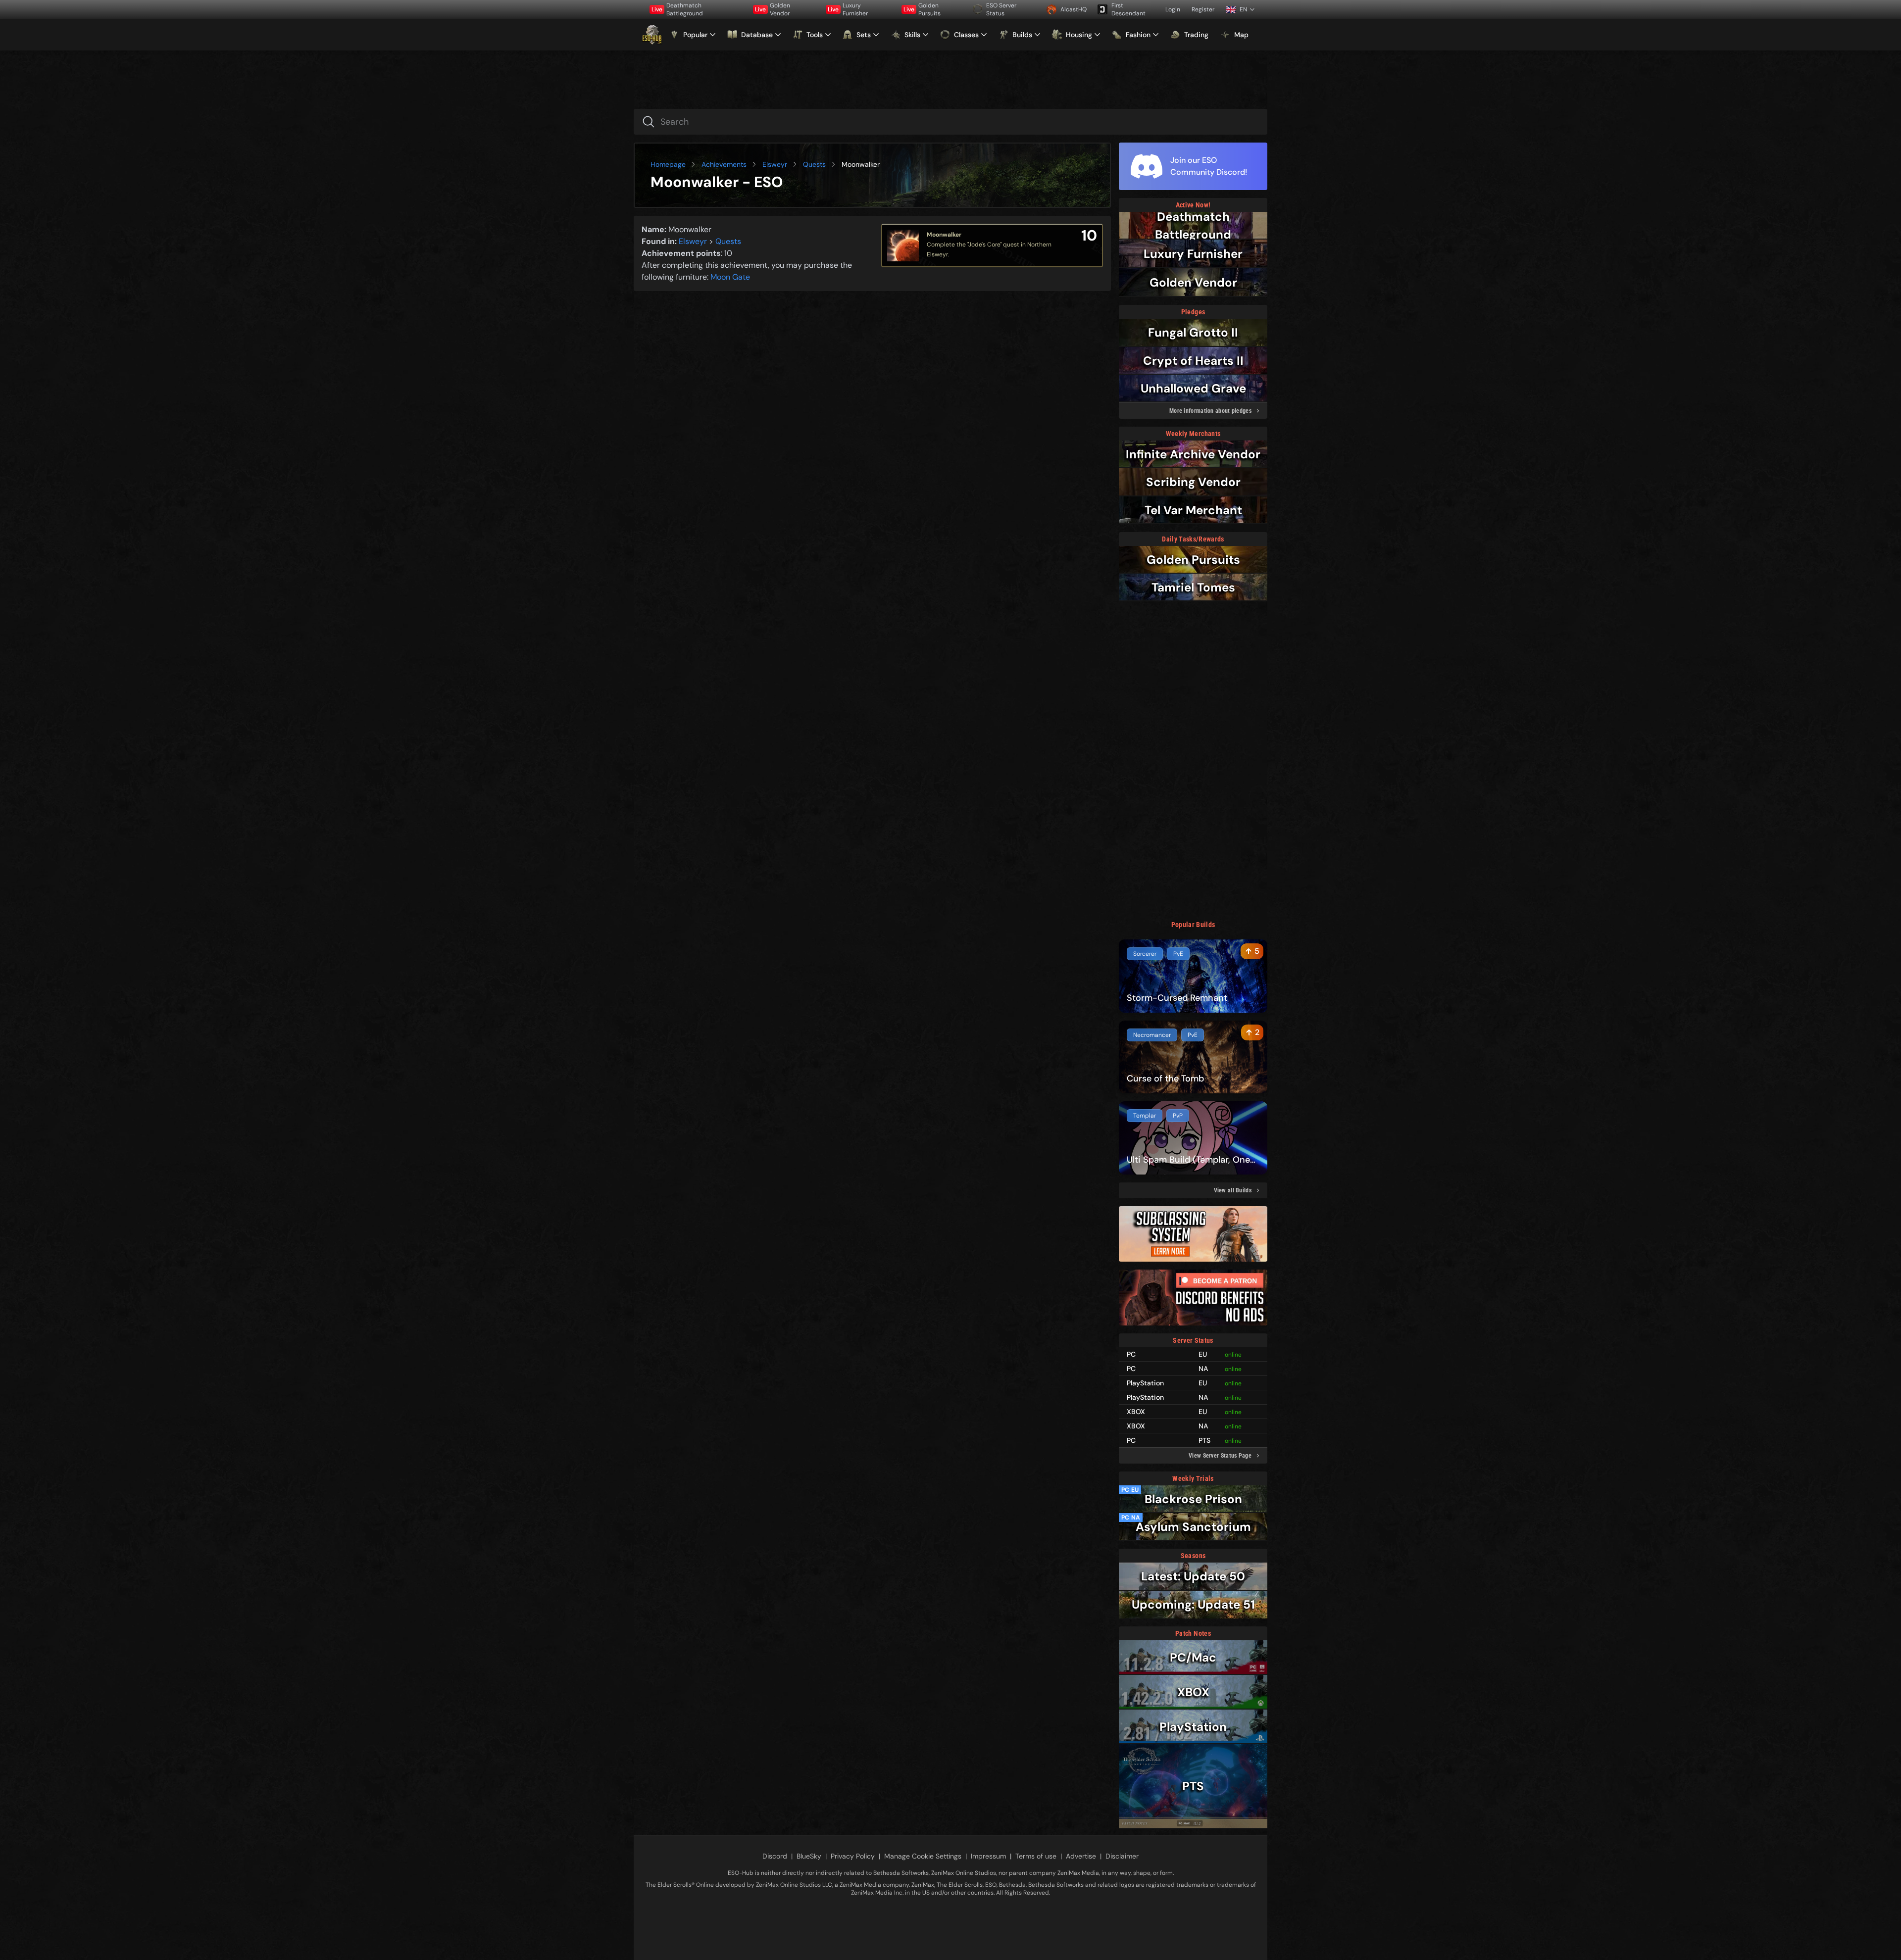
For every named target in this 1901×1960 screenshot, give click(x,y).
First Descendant (1128, 9)
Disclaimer (1122, 1856)
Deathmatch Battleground (677, 9)
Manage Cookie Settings (923, 1856)
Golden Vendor (773, 9)
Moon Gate (730, 277)
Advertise (1081, 1856)
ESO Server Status (1001, 9)
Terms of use (1036, 1856)
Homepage (668, 164)
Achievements (724, 164)
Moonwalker (944, 235)
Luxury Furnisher (848, 9)
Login (1173, 9)
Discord (775, 1856)
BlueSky (809, 1856)
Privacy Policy (853, 1856)
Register (1203, 9)
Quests (814, 164)
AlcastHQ (1074, 9)
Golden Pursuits (922, 9)
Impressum (988, 1856)
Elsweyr (775, 164)
